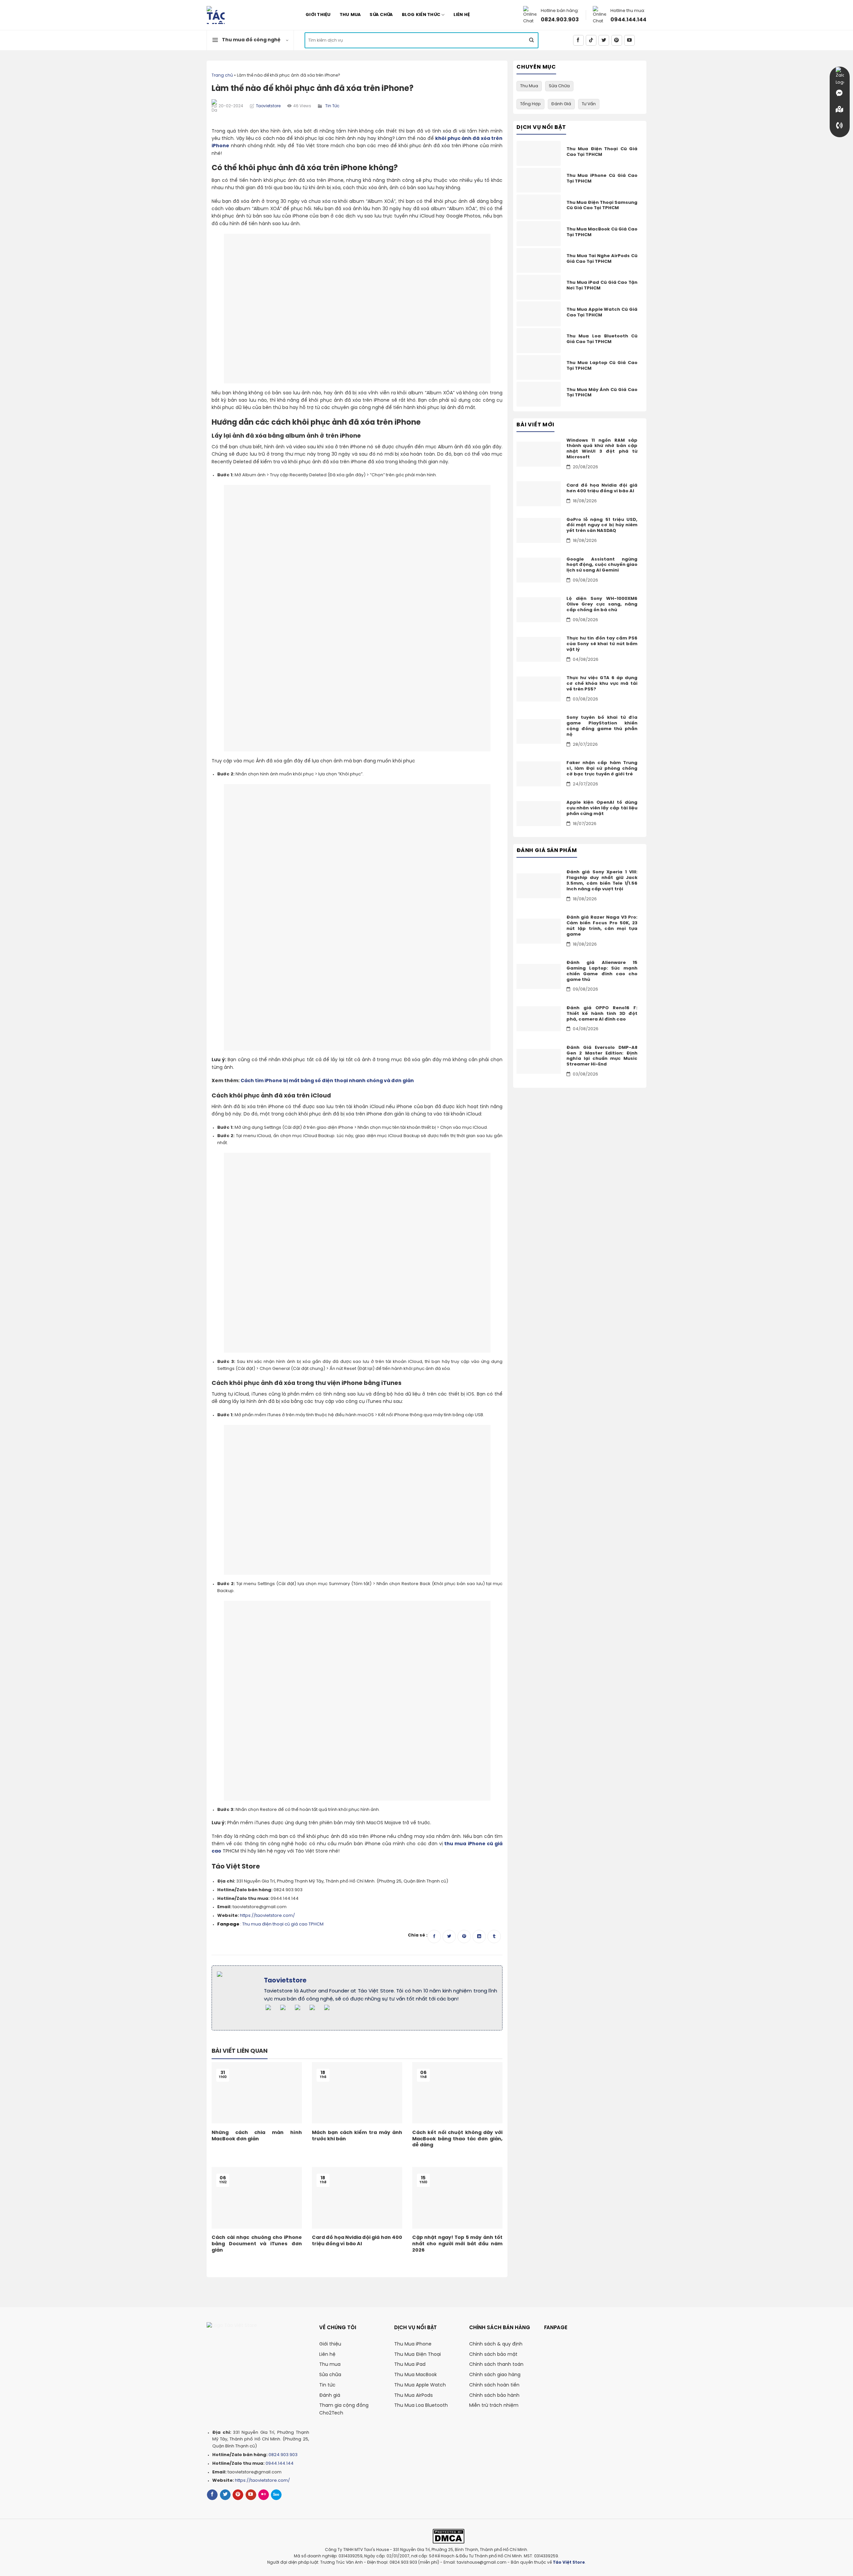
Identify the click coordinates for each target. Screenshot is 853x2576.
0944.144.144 (628, 20)
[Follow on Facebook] (578, 40)
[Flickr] (264, 2495)
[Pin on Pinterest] (464, 1936)
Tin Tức (332, 106)
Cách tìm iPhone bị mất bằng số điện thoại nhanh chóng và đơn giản (327, 1081)
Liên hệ (462, 15)
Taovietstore (268, 106)
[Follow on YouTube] (629, 40)
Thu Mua (350, 15)
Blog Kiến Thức (421, 15)
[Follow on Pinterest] (617, 40)
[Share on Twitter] (449, 1936)
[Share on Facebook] (434, 1936)
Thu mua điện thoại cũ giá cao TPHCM (283, 1924)
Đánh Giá (561, 104)
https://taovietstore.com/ (267, 1916)
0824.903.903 (560, 20)
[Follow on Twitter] (604, 40)
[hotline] (840, 126)
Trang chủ (222, 75)
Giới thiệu (318, 15)
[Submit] (531, 40)
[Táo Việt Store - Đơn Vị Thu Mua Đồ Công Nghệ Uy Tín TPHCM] (243, 15)
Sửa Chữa (381, 15)
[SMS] (840, 109)
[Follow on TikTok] (591, 40)
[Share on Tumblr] (494, 1936)
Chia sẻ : (418, 1935)
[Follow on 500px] (276, 2495)
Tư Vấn (589, 104)
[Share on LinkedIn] (479, 1936)
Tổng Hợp (530, 104)
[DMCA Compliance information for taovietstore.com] (449, 2536)
